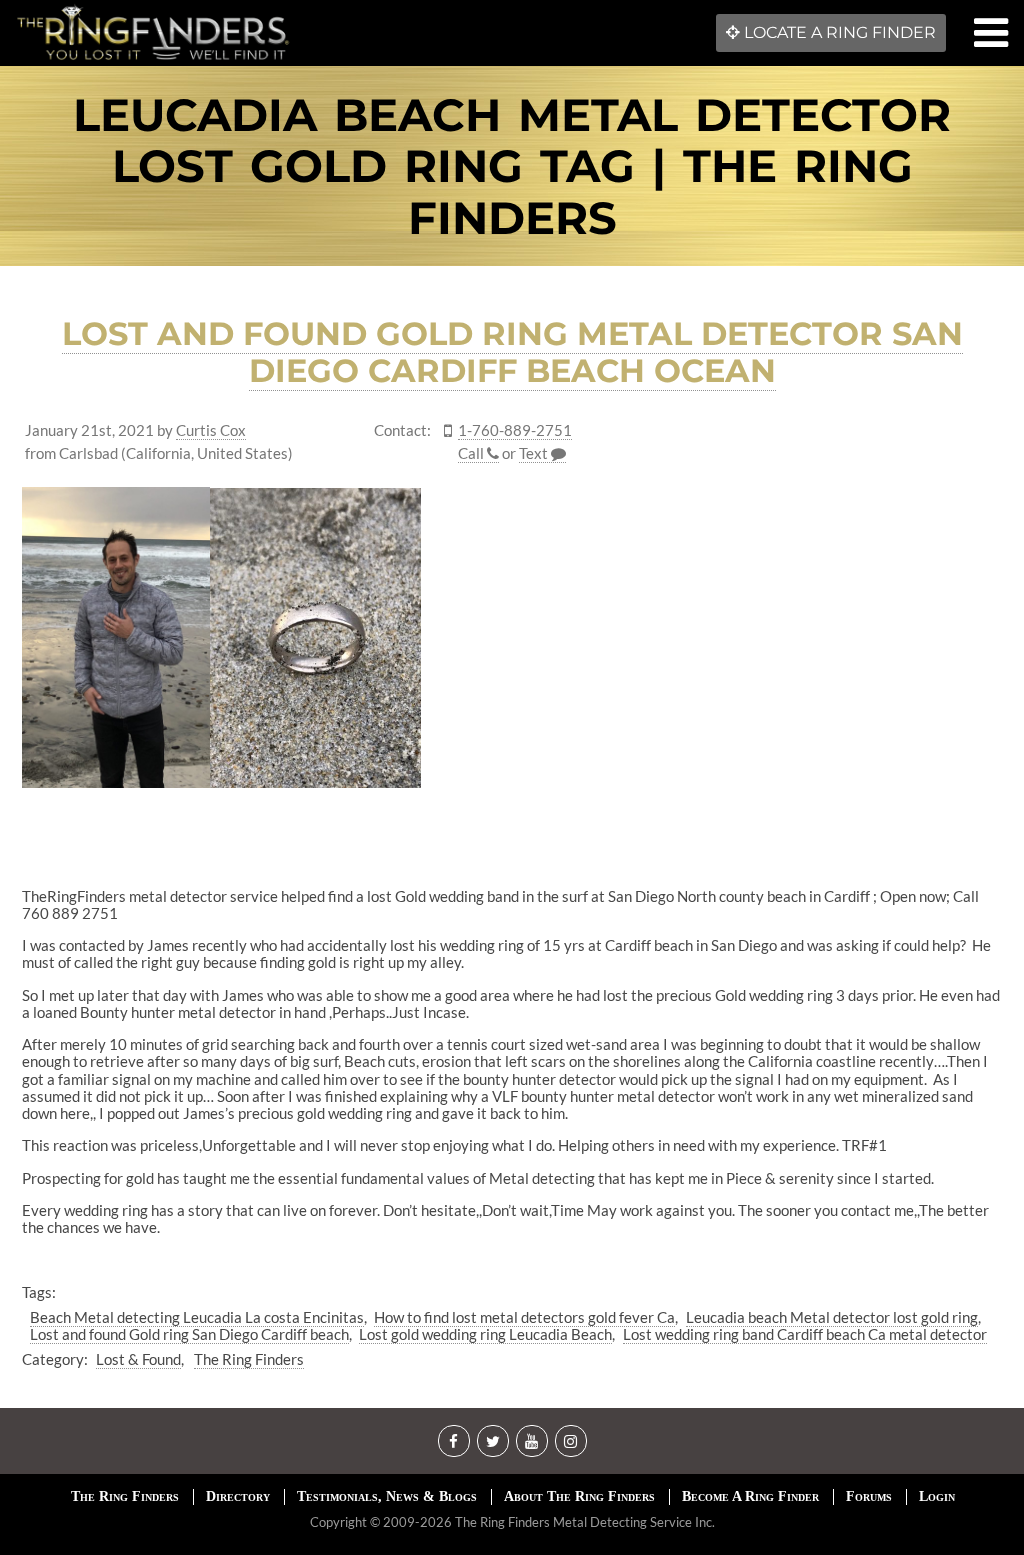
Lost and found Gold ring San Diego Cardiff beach (189, 1334)
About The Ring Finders (579, 1496)
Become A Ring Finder (750, 1496)
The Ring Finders (249, 1359)
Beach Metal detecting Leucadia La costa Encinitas (197, 1317)
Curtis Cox (211, 430)
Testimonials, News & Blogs (387, 1496)
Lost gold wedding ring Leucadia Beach (485, 1334)
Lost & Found (138, 1359)
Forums (869, 1496)
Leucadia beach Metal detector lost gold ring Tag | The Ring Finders (512, 166)
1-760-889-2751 (515, 430)
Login (937, 1496)
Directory (238, 1496)
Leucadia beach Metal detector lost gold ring (832, 1317)
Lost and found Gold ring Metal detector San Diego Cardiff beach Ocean (512, 352)
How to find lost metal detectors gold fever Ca (524, 1317)
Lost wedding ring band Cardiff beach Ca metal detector (805, 1334)
